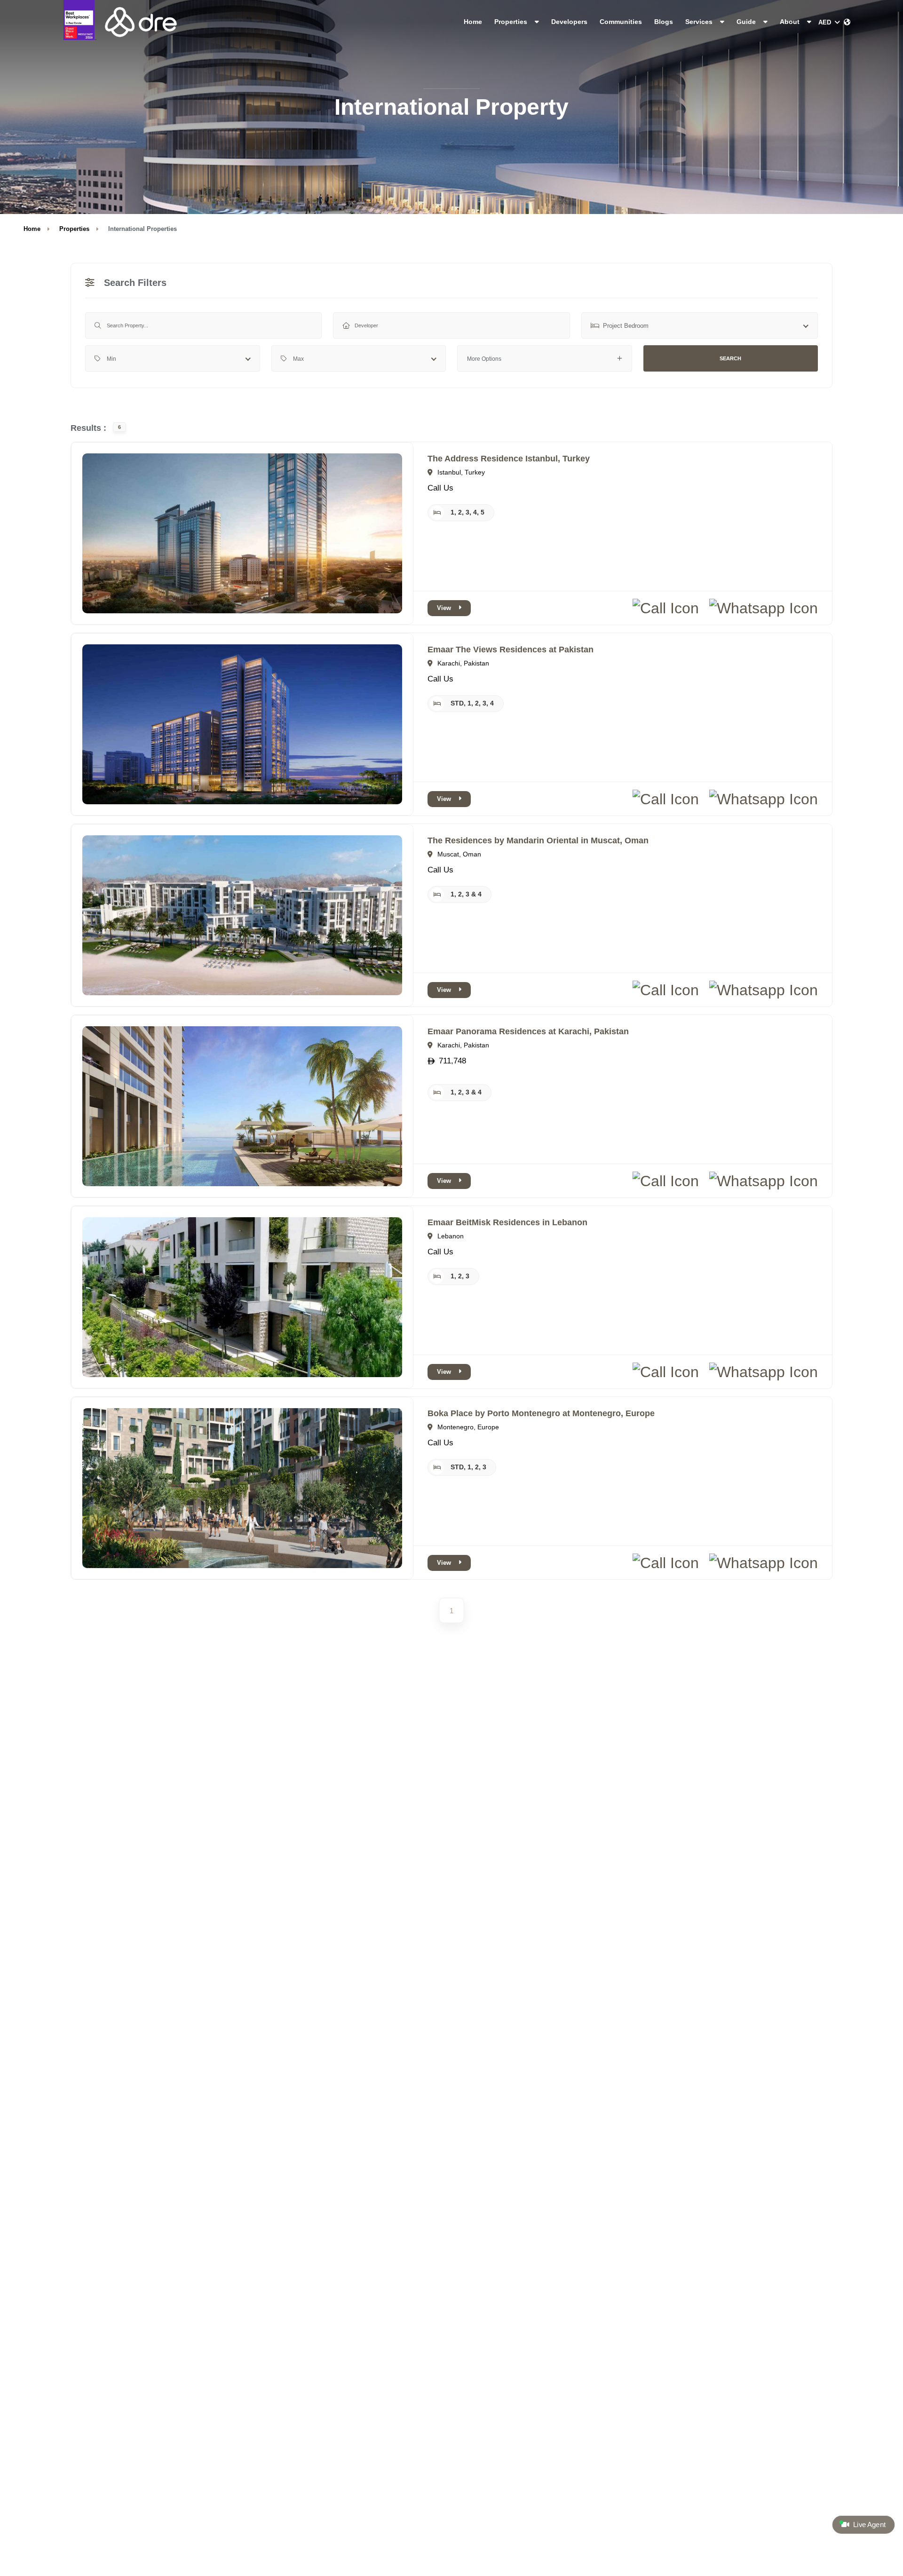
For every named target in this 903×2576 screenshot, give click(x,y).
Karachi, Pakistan (462, 663)
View (444, 608)
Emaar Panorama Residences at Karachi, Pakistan (528, 1031)
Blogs (664, 22)
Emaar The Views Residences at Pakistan (511, 650)
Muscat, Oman (458, 854)
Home (473, 22)
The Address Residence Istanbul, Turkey (509, 459)
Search (730, 358)
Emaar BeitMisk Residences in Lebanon (507, 1222)
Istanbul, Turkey (460, 472)
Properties (512, 22)
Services (700, 22)
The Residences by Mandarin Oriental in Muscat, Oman (538, 840)
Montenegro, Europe (467, 1427)
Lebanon (450, 1236)
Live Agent (868, 2525)
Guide (747, 22)
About (791, 22)
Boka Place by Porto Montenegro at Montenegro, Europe (541, 1413)
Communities (621, 22)
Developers (569, 22)
